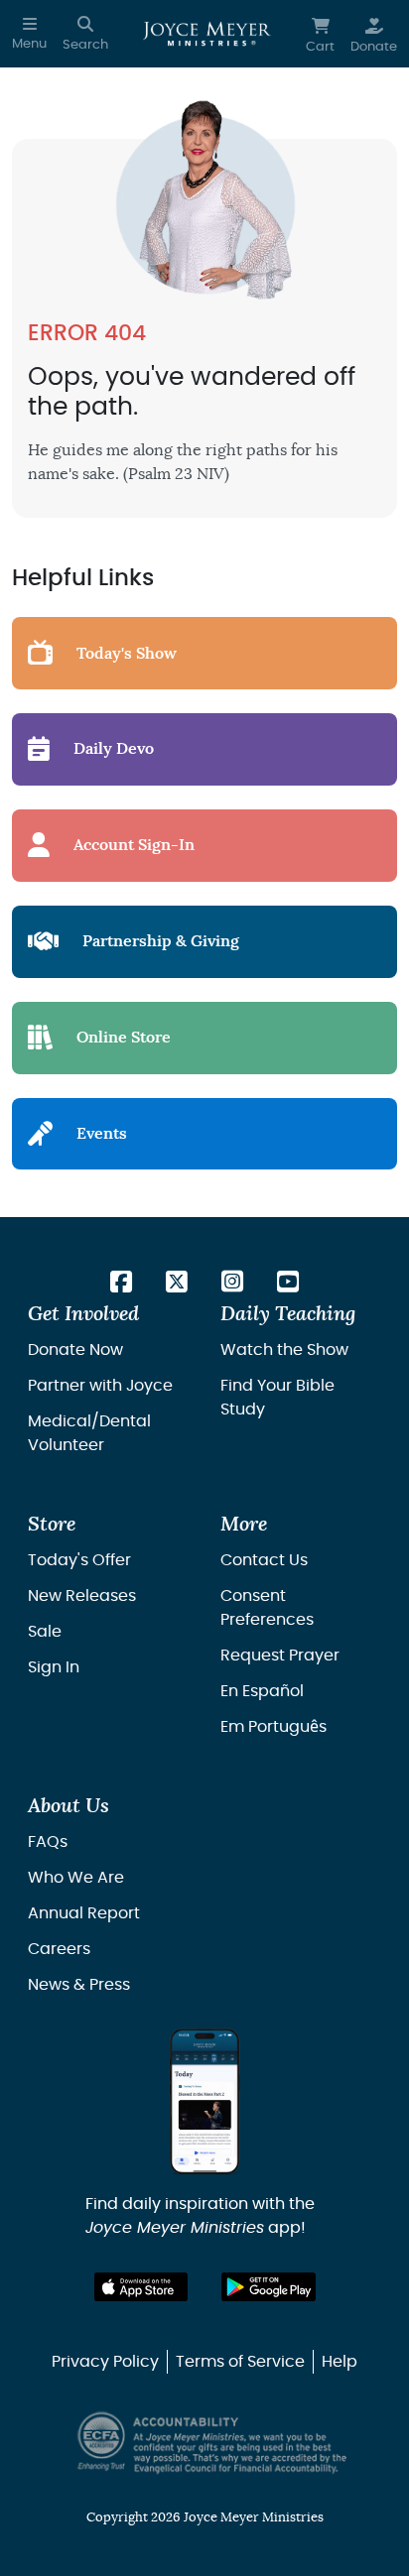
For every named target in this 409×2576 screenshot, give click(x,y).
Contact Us (264, 1560)
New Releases (82, 1596)
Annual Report (84, 1913)
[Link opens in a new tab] (121, 1284)
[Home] (207, 34)
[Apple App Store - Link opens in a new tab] (141, 2287)
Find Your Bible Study (277, 1398)
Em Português (273, 1727)
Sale (45, 1632)
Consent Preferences (267, 1608)
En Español (262, 1691)
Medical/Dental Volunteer (89, 1433)
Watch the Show (284, 1350)
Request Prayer (280, 1656)
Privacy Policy (105, 2362)
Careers (59, 1949)
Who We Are (76, 1878)
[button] (29, 34)
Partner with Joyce (100, 1386)
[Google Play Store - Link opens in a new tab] (269, 2287)
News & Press (79, 1985)
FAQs (48, 1842)
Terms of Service (240, 2362)
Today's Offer (79, 1560)
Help (340, 2362)
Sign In (54, 1667)
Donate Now (75, 1350)
